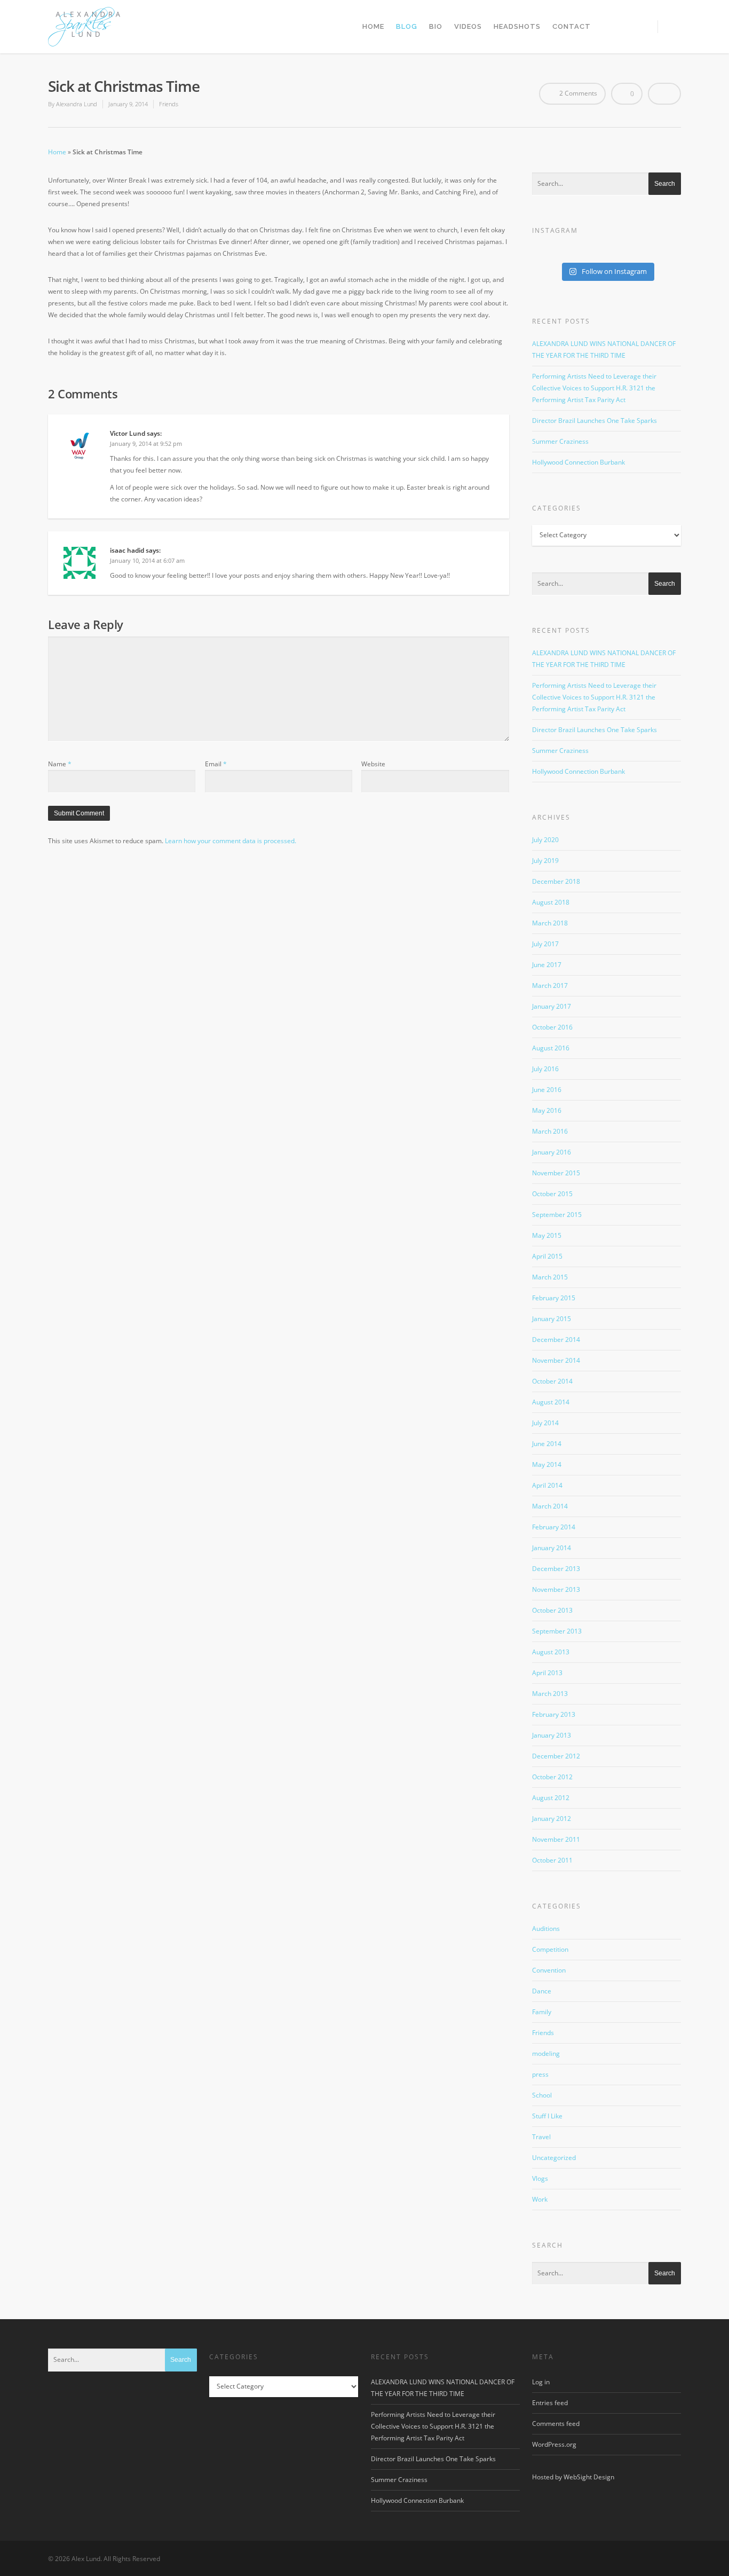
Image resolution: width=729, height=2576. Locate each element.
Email (216, 764)
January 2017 (552, 1006)
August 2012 (551, 1798)
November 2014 (556, 1360)
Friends (169, 104)
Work (540, 2199)
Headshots (517, 26)
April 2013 (547, 1673)
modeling (546, 2053)
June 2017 (547, 965)
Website (373, 764)
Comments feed (556, 2424)
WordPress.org (554, 2444)
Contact (572, 26)
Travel (541, 2137)
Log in (541, 2382)
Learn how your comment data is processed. (231, 841)
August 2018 (551, 902)
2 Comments (577, 93)
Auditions (546, 1929)
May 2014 (547, 1464)
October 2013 (552, 1610)
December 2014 (556, 1340)
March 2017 (550, 985)
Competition (550, 1949)
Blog (407, 26)
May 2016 (547, 1110)
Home (373, 26)
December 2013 (556, 1569)
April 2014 (547, 1485)
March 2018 (550, 923)
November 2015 (556, 1173)
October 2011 (552, 1860)
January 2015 (552, 1319)
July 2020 (545, 840)
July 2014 (545, 1423)
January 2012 (552, 1819)
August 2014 (551, 1402)
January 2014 (552, 1548)
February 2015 (554, 1298)
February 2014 (554, 1527)
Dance (542, 1991)
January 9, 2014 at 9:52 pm (146, 443)
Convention (549, 1970)
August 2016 (551, 1048)
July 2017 (545, 944)
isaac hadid (127, 550)
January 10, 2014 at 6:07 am (147, 560)
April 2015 (547, 1256)
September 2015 (557, 1215)
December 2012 (556, 1756)
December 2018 (556, 881)
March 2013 (550, 1694)
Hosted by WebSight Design (573, 2477)
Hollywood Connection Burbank (579, 462)
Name (60, 764)
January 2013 (552, 1735)
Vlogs (540, 2178)
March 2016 (550, 1131)
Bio (436, 26)
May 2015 (547, 1235)
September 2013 (557, 1631)
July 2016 (545, 1069)
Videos (468, 26)
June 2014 (547, 1444)
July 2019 (545, 861)
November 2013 (556, 1589)
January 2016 (552, 1152)
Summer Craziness (560, 441)
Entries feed (550, 2403)
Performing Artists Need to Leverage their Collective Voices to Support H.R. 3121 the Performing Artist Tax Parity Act (594, 388)
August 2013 (551, 1652)
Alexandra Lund (77, 104)
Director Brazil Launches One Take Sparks (595, 421)
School (542, 2095)
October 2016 (552, 1027)
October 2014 (552, 1381)
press (540, 2074)
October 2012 (552, 1777)
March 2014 (550, 1506)
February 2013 (554, 1714)
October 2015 (552, 1194)
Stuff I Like (547, 2116)
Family (542, 2012)
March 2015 (550, 1277)
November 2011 (556, 1839)
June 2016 (547, 1090)
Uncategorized (554, 2158)
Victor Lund (128, 433)
